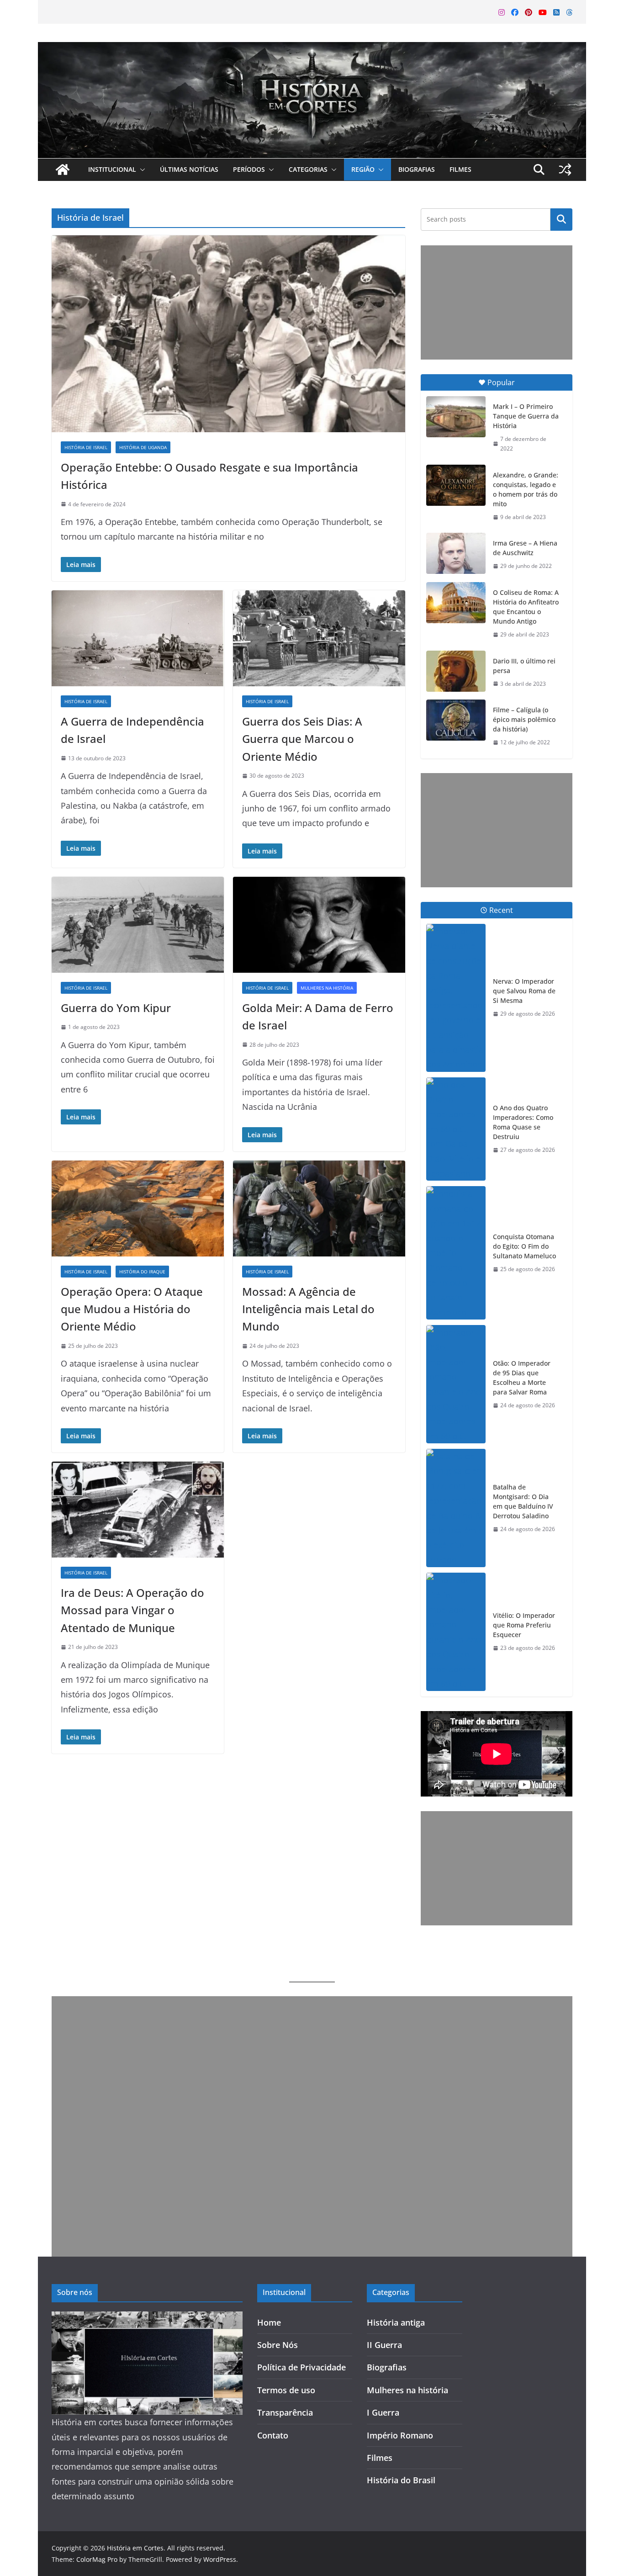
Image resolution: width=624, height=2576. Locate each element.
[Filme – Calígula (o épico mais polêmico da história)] (456, 720)
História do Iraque (142, 1272)
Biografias (417, 169)
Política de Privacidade (301, 2367)
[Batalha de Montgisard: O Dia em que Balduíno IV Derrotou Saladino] (456, 1508)
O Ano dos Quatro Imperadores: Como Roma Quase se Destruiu (523, 1122)
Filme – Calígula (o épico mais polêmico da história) (524, 719)
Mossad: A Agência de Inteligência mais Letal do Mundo (308, 1309)
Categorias (308, 169)
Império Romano (400, 2435)
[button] (141, 170)
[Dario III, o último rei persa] (456, 671)
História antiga (396, 2322)
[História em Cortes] (312, 49)
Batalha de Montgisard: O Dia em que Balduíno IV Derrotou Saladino (523, 1501)
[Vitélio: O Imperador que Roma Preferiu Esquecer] (456, 1632)
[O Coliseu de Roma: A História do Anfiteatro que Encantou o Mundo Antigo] (456, 603)
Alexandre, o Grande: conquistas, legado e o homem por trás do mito (526, 489)
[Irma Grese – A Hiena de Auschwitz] (456, 553)
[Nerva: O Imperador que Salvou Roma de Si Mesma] (456, 998)
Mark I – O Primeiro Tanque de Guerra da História (526, 416)
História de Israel (86, 447)
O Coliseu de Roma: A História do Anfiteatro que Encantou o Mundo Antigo (526, 607)
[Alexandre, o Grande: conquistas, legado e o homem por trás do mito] (456, 485)
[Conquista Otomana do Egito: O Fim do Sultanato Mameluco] (456, 1253)
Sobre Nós (278, 2345)
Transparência (285, 2412)
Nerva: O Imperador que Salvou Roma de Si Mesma (524, 991)
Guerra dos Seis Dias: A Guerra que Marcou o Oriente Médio (302, 739)
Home (269, 2322)
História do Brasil (401, 2480)
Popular (501, 382)
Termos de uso (286, 2390)
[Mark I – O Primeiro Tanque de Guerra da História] (456, 417)
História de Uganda (143, 447)
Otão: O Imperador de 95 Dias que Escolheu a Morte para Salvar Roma (522, 1378)
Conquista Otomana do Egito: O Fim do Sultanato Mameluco (524, 1246)
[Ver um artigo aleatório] (565, 170)
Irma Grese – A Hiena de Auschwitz (525, 548)
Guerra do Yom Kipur (116, 1008)
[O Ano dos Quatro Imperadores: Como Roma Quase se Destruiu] (456, 1129)
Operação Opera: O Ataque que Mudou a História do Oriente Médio (132, 1309)
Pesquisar (561, 219)
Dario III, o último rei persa (524, 666)
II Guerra (384, 2345)
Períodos (249, 169)
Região (363, 169)
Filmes (460, 169)
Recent (501, 910)
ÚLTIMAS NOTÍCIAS (189, 169)
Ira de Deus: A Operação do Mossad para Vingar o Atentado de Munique (132, 1610)
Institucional (112, 169)
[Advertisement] (497, 302)
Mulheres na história (327, 988)
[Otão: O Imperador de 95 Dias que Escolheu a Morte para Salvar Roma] (456, 1384)
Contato (273, 2435)
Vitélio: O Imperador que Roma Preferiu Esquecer (524, 1625)
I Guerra (383, 2412)
